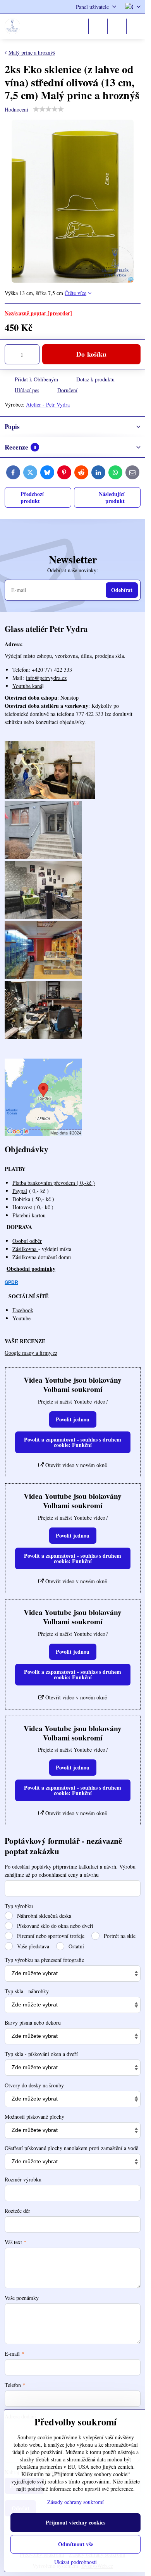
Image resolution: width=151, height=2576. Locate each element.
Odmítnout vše (75, 2544)
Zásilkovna (25, 1249)
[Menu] (136, 26)
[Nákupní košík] (117, 26)
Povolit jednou (73, 1419)
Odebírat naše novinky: (73, 570)
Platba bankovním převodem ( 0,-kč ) (54, 1183)
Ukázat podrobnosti (75, 2562)
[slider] (48, 109)
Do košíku (91, 354)
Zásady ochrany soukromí (75, 2502)
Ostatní (75, 1946)
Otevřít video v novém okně (75, 1465)
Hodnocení (16, 109)
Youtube (21, 1318)
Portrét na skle (119, 1936)
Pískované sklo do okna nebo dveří (54, 1926)
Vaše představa (32, 1946)
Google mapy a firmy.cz (31, 1353)
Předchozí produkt (32, 497)
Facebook (23, 1310)
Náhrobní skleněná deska (43, 1916)
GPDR (11, 1282)
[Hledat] (98, 26)
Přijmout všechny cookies (75, 2522)
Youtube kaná (27, 686)
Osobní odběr (27, 1241)
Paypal (20, 1191)
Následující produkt (112, 497)
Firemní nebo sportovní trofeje (50, 1936)
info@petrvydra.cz (46, 678)
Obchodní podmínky (31, 1269)
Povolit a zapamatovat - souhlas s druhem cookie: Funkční (73, 1442)
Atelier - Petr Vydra (48, 404)
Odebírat (122, 590)
